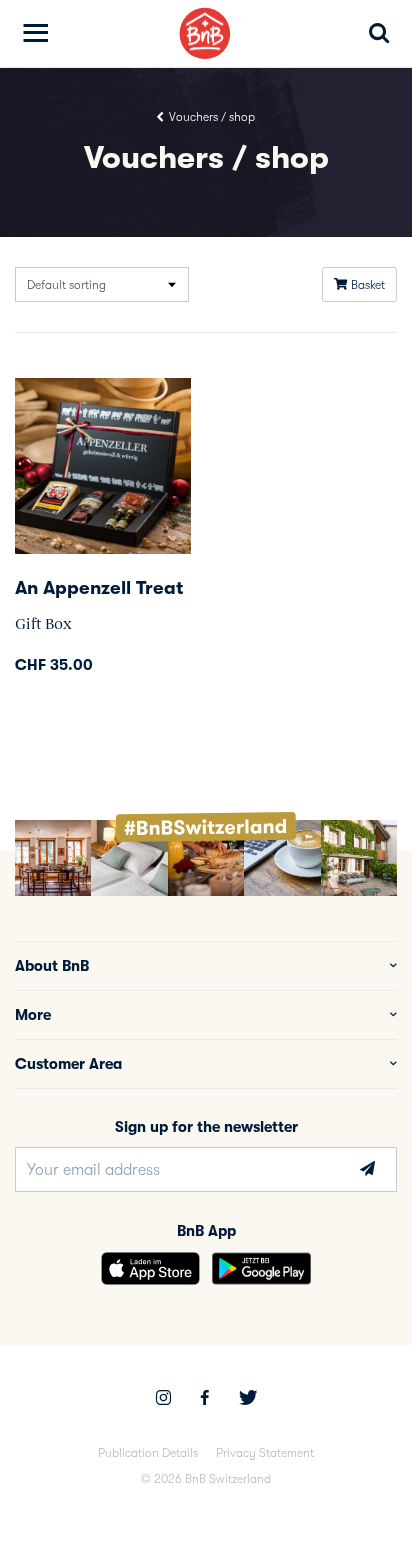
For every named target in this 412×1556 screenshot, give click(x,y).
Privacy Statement (265, 1453)
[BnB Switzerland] (205, 33)
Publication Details (148, 1453)
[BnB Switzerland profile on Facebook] (205, 1400)
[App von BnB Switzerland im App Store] (150, 1268)
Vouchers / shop (210, 117)
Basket (366, 285)
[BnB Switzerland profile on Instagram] (163, 1400)
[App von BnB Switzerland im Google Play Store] (261, 1268)
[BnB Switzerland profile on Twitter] (248, 1400)
